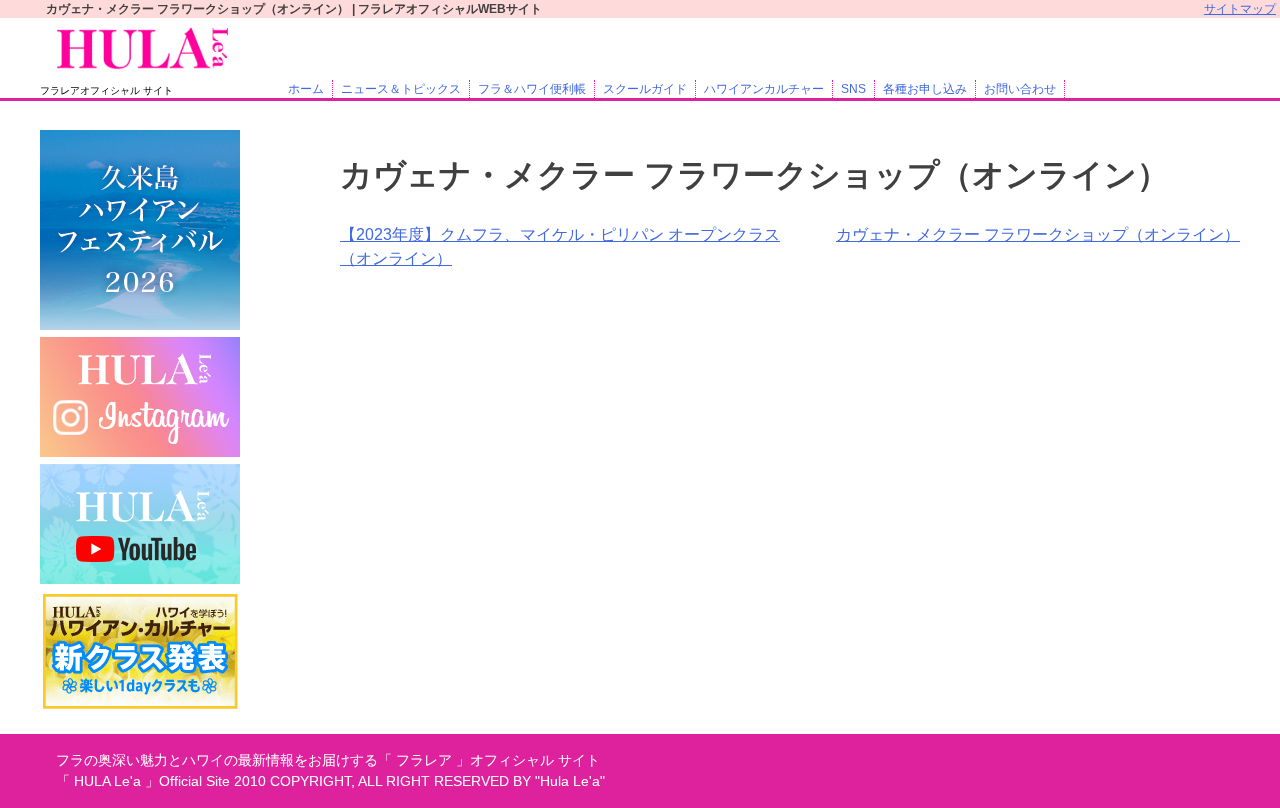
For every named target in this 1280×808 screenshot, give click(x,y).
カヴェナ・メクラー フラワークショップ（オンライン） (1038, 234)
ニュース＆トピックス (401, 89)
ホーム (306, 89)
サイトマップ (1240, 9)
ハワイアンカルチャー (764, 89)
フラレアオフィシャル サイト (106, 90)
